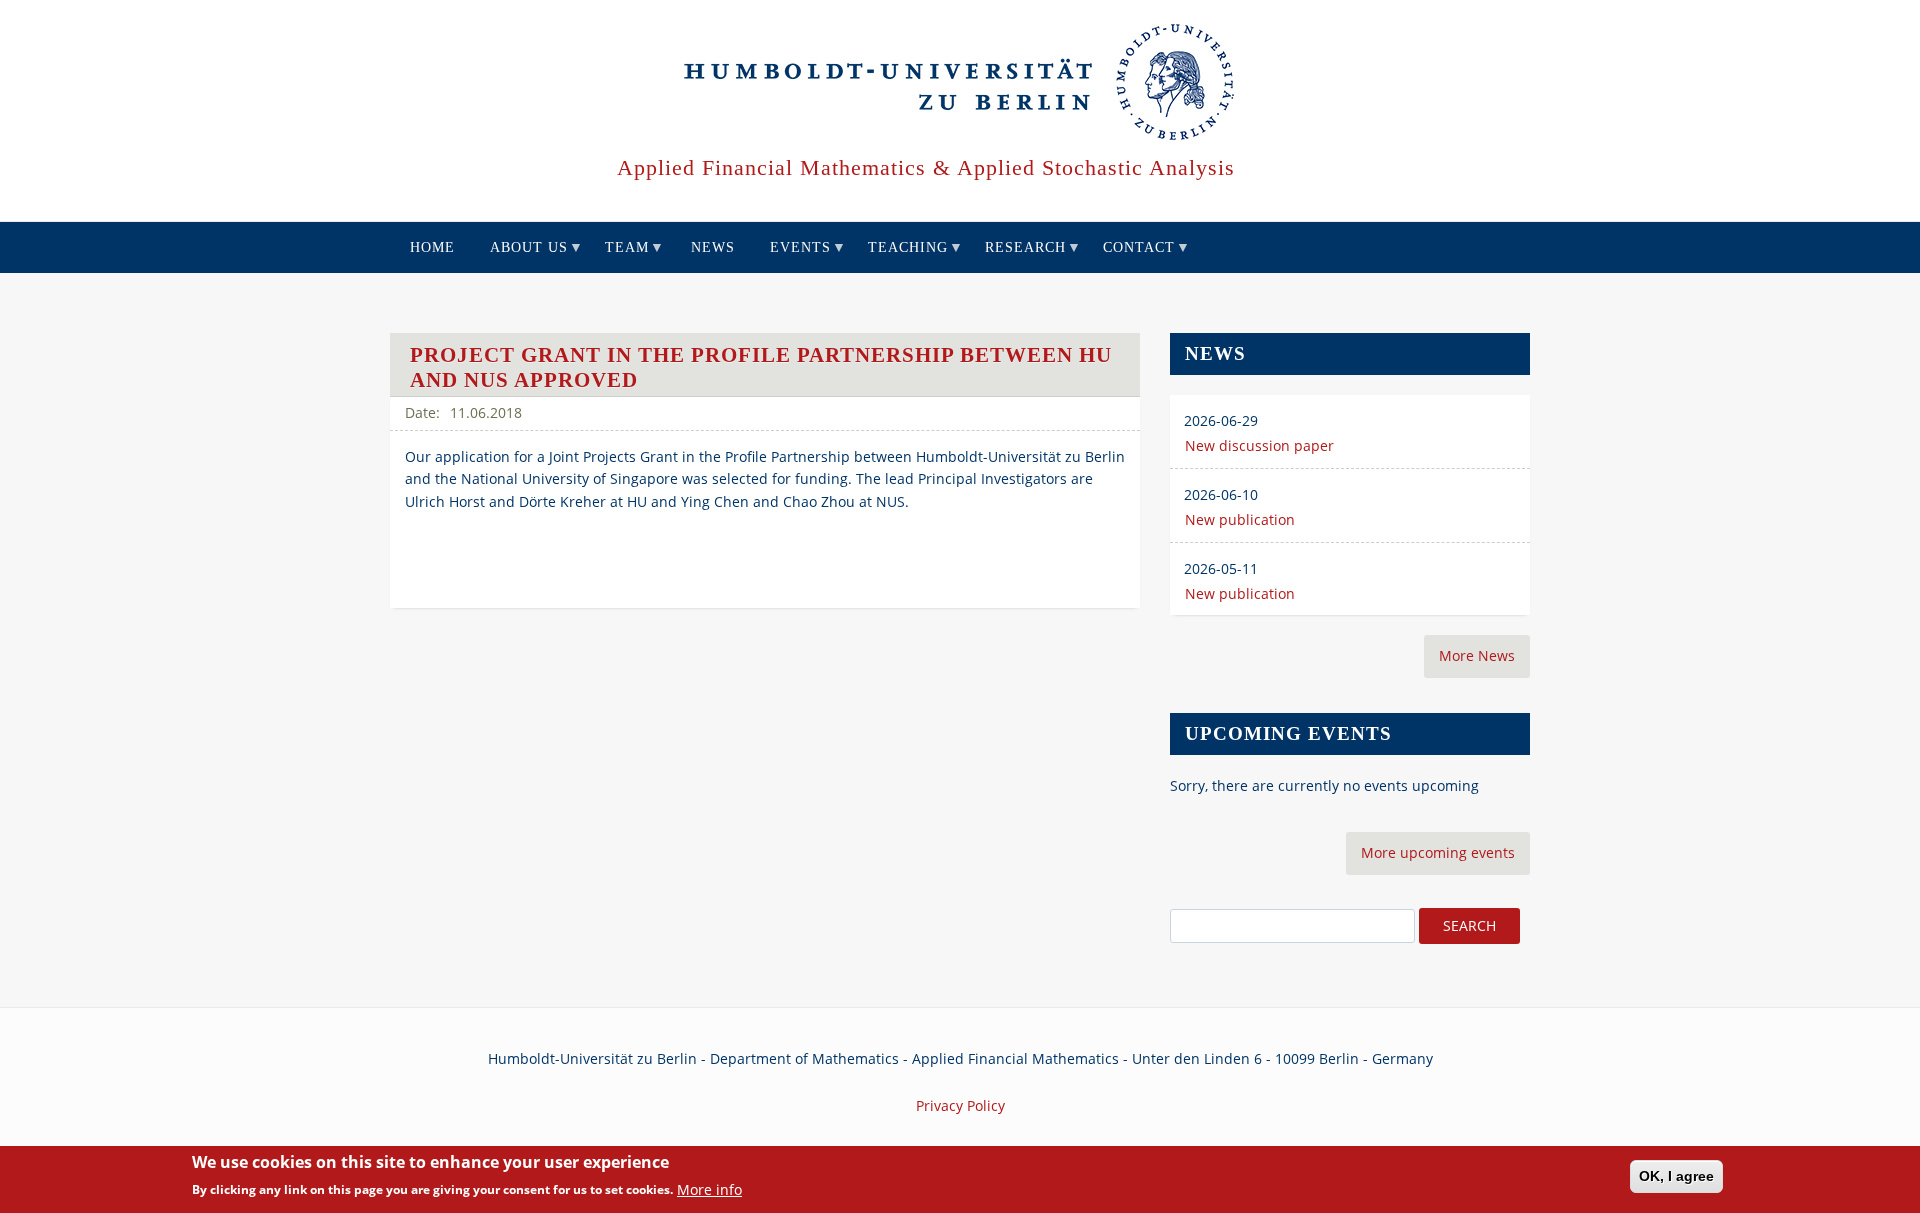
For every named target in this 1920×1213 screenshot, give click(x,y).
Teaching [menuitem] (900, 256)
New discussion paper (1259, 445)
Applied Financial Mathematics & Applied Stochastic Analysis (926, 167)
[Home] (960, 83)
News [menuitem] (713, 247)
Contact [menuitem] (1131, 256)
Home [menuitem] (432, 247)
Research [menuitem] (1018, 256)
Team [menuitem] (619, 256)
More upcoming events (1438, 852)
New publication (1240, 519)
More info (709, 1189)
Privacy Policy (960, 1105)
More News (1477, 655)
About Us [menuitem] (521, 256)
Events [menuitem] (793, 256)
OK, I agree (1676, 1176)
